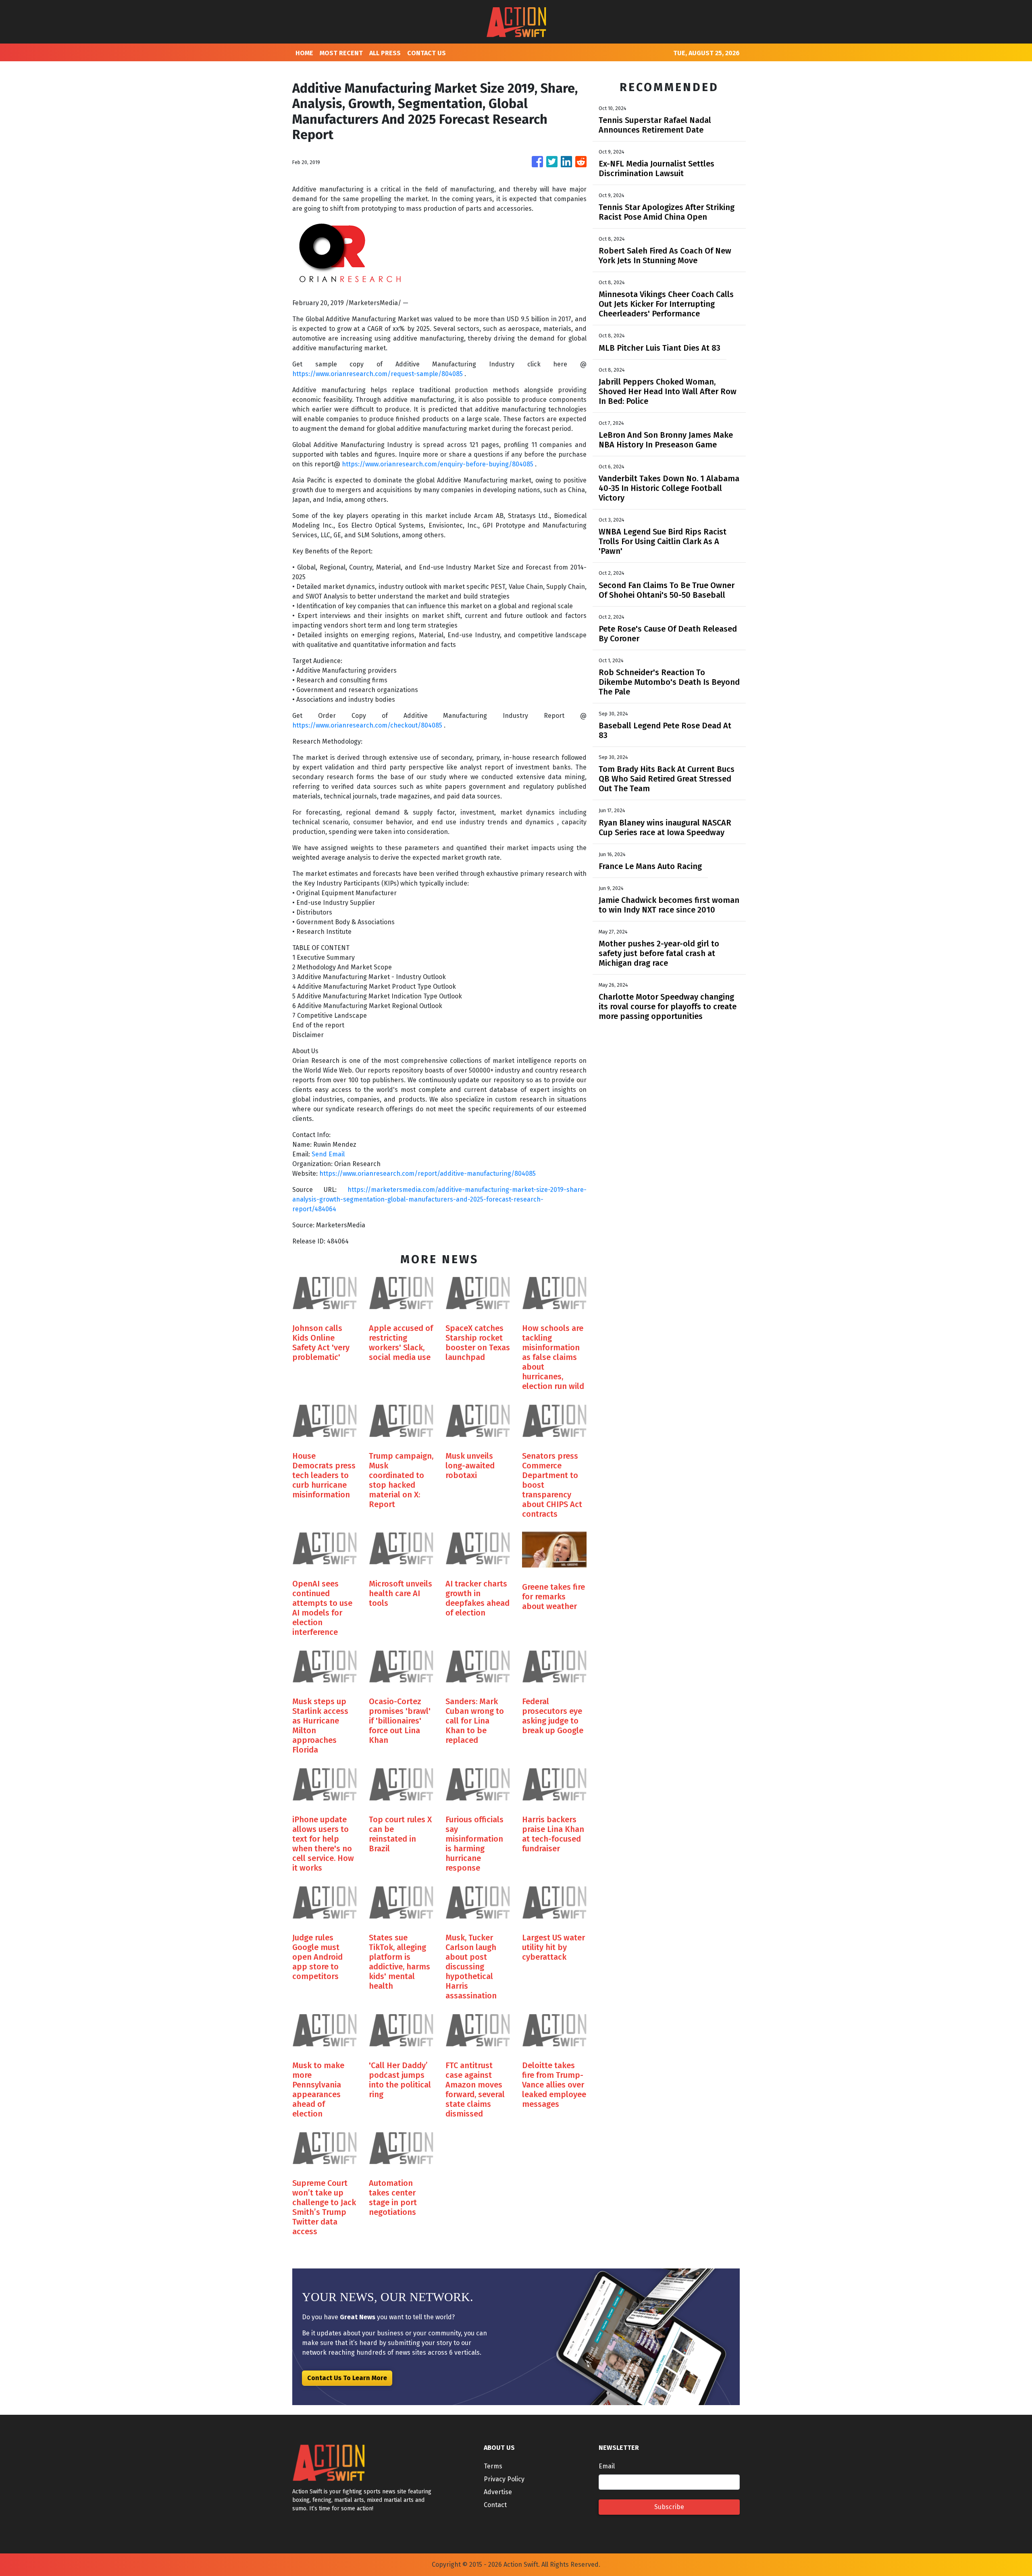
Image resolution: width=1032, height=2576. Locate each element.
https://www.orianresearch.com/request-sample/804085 (378, 374)
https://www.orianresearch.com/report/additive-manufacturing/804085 (428, 1174)
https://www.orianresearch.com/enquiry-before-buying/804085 (438, 464)
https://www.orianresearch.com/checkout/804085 (368, 725)
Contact (495, 2505)
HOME (304, 53)
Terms (493, 2466)
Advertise (498, 2492)
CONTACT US (427, 53)
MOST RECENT (341, 53)
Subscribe (669, 2507)
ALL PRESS (385, 53)
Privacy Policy (504, 2479)
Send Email (328, 1154)
